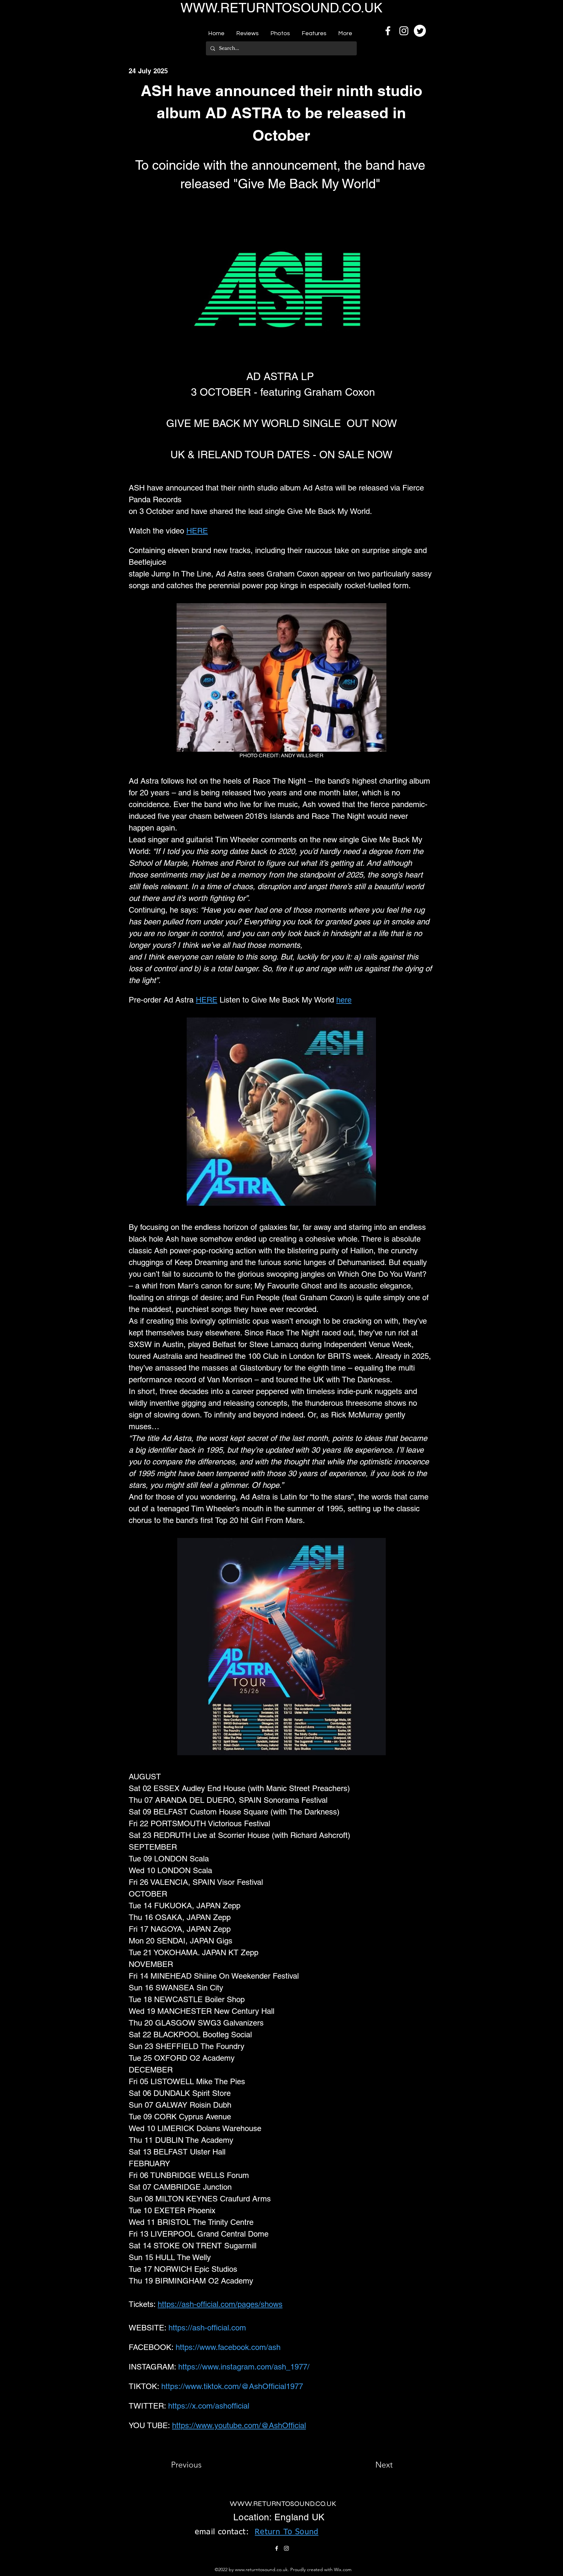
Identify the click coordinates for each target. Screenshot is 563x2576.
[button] (247, 31)
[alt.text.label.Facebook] (388, 31)
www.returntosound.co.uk (261, 2569)
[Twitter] (420, 31)
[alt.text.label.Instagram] (404, 31)
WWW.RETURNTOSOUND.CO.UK (281, 8)
